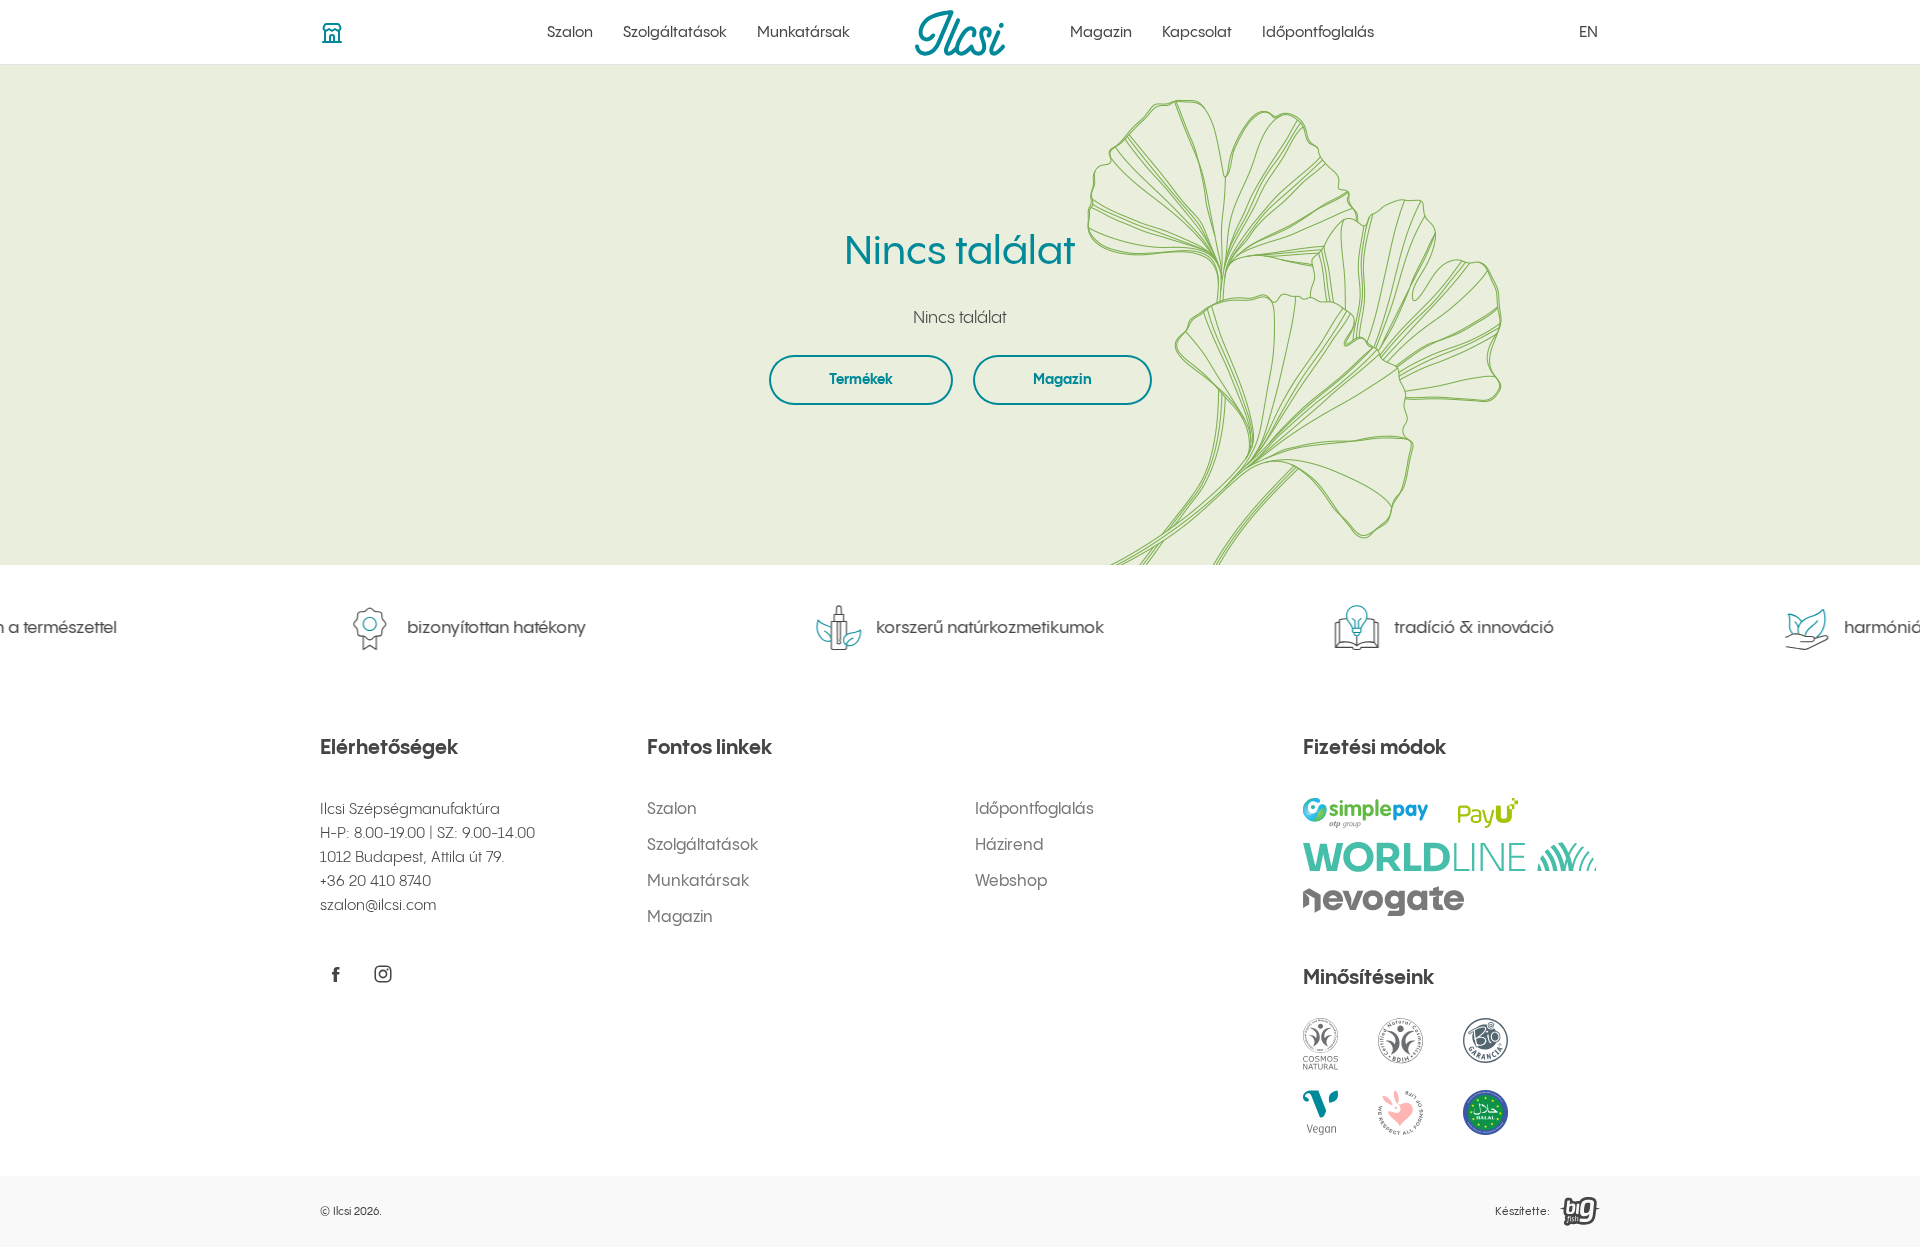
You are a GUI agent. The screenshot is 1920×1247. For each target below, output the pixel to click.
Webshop (1011, 881)
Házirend (1009, 845)
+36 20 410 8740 (375, 881)
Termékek (861, 380)
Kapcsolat (1197, 32)
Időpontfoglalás (1318, 32)
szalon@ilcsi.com (378, 905)
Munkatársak (803, 32)
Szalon (570, 32)
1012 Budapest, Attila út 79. (412, 857)
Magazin (1101, 32)
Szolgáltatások (675, 32)
